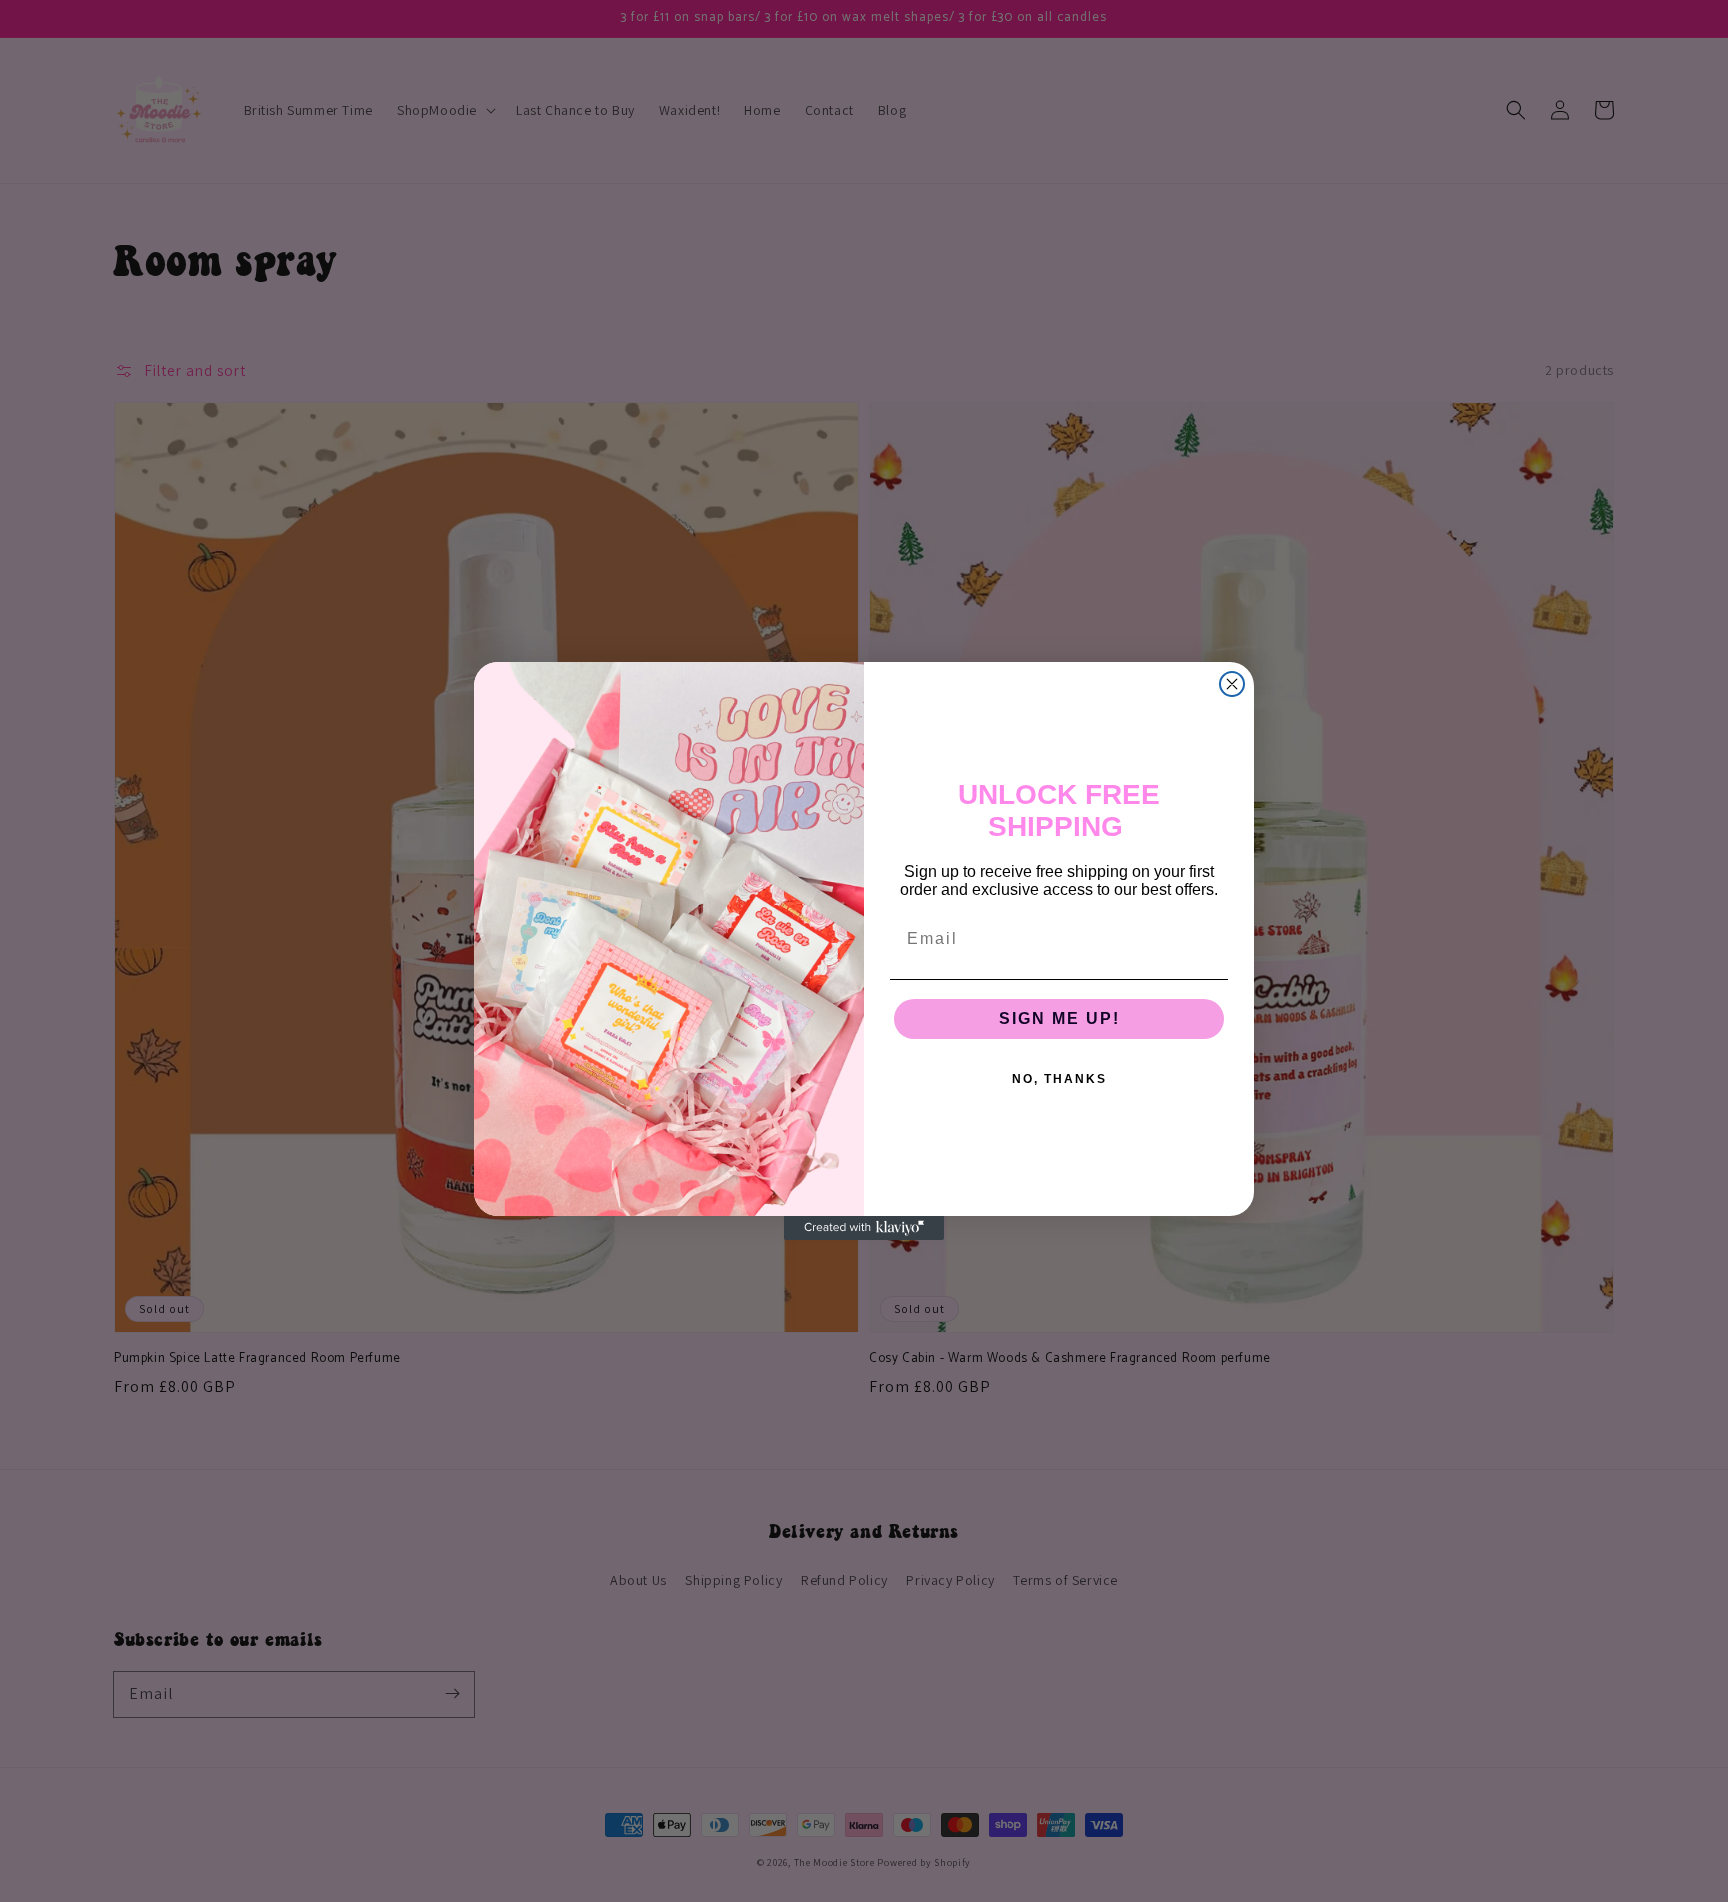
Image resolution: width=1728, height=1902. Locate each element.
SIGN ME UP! (1059, 1018)
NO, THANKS (1059, 1079)
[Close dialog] (1232, 684)
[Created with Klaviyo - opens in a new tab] (864, 1228)
